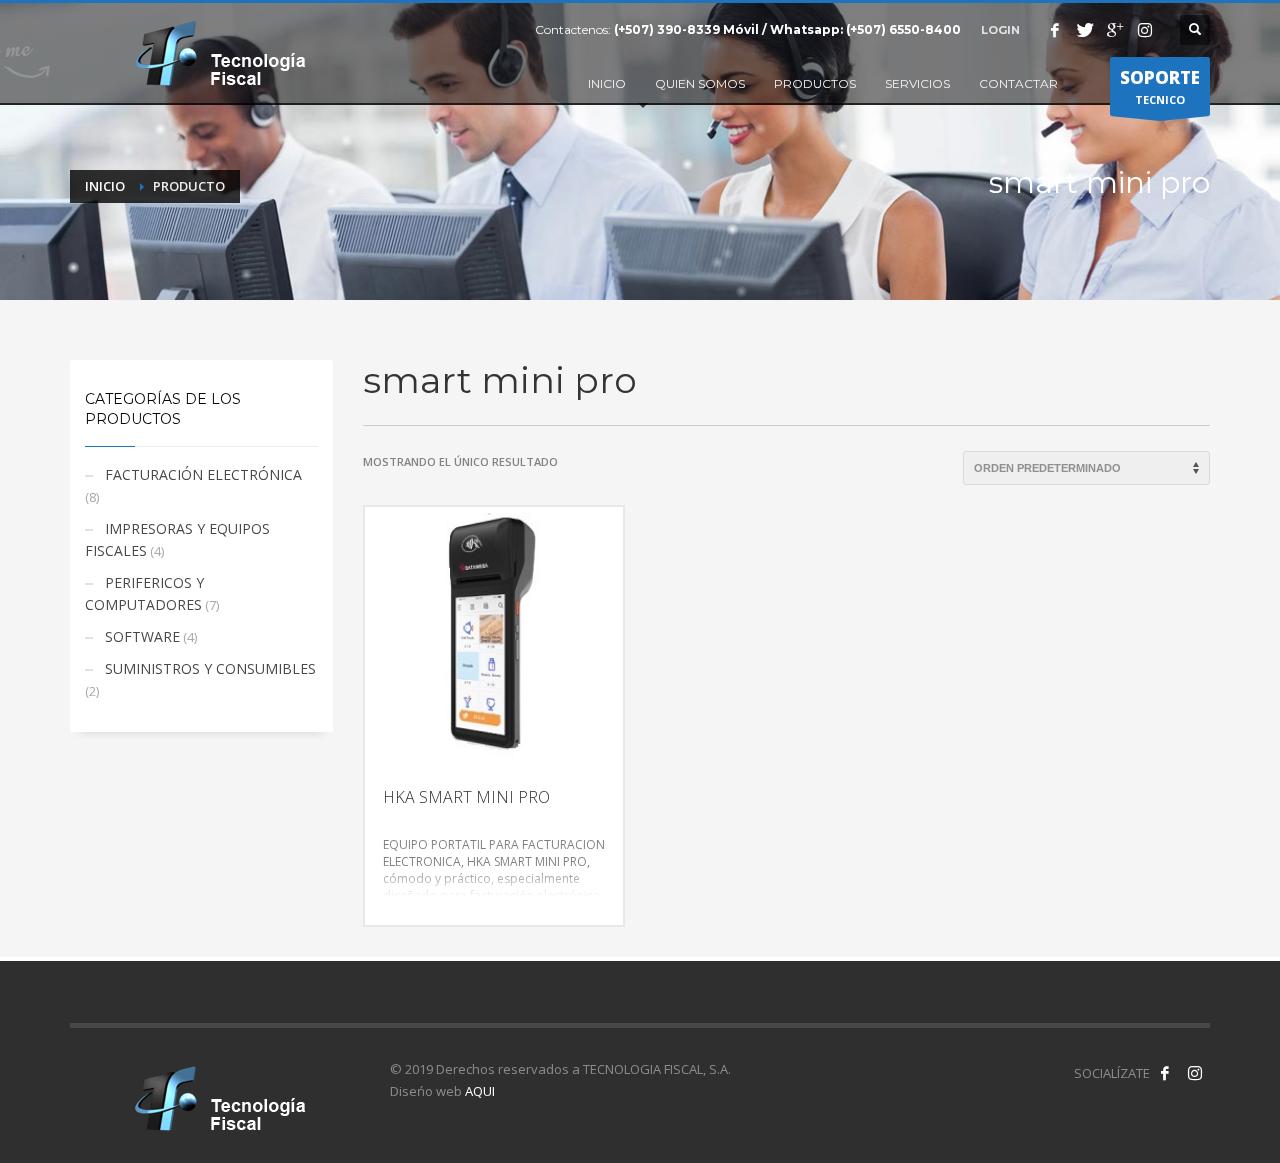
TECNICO (1160, 86)
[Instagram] (1145, 30)
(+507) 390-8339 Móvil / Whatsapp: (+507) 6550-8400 (787, 29)
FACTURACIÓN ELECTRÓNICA (203, 474)
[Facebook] (1055, 30)
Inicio (105, 186)
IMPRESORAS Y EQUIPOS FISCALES (177, 539)
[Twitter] (1085, 30)
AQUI (480, 1091)
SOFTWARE (142, 636)
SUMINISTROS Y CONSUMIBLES (210, 668)
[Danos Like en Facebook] (1165, 1073)
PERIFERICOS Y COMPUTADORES (144, 593)
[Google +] (1115, 30)
